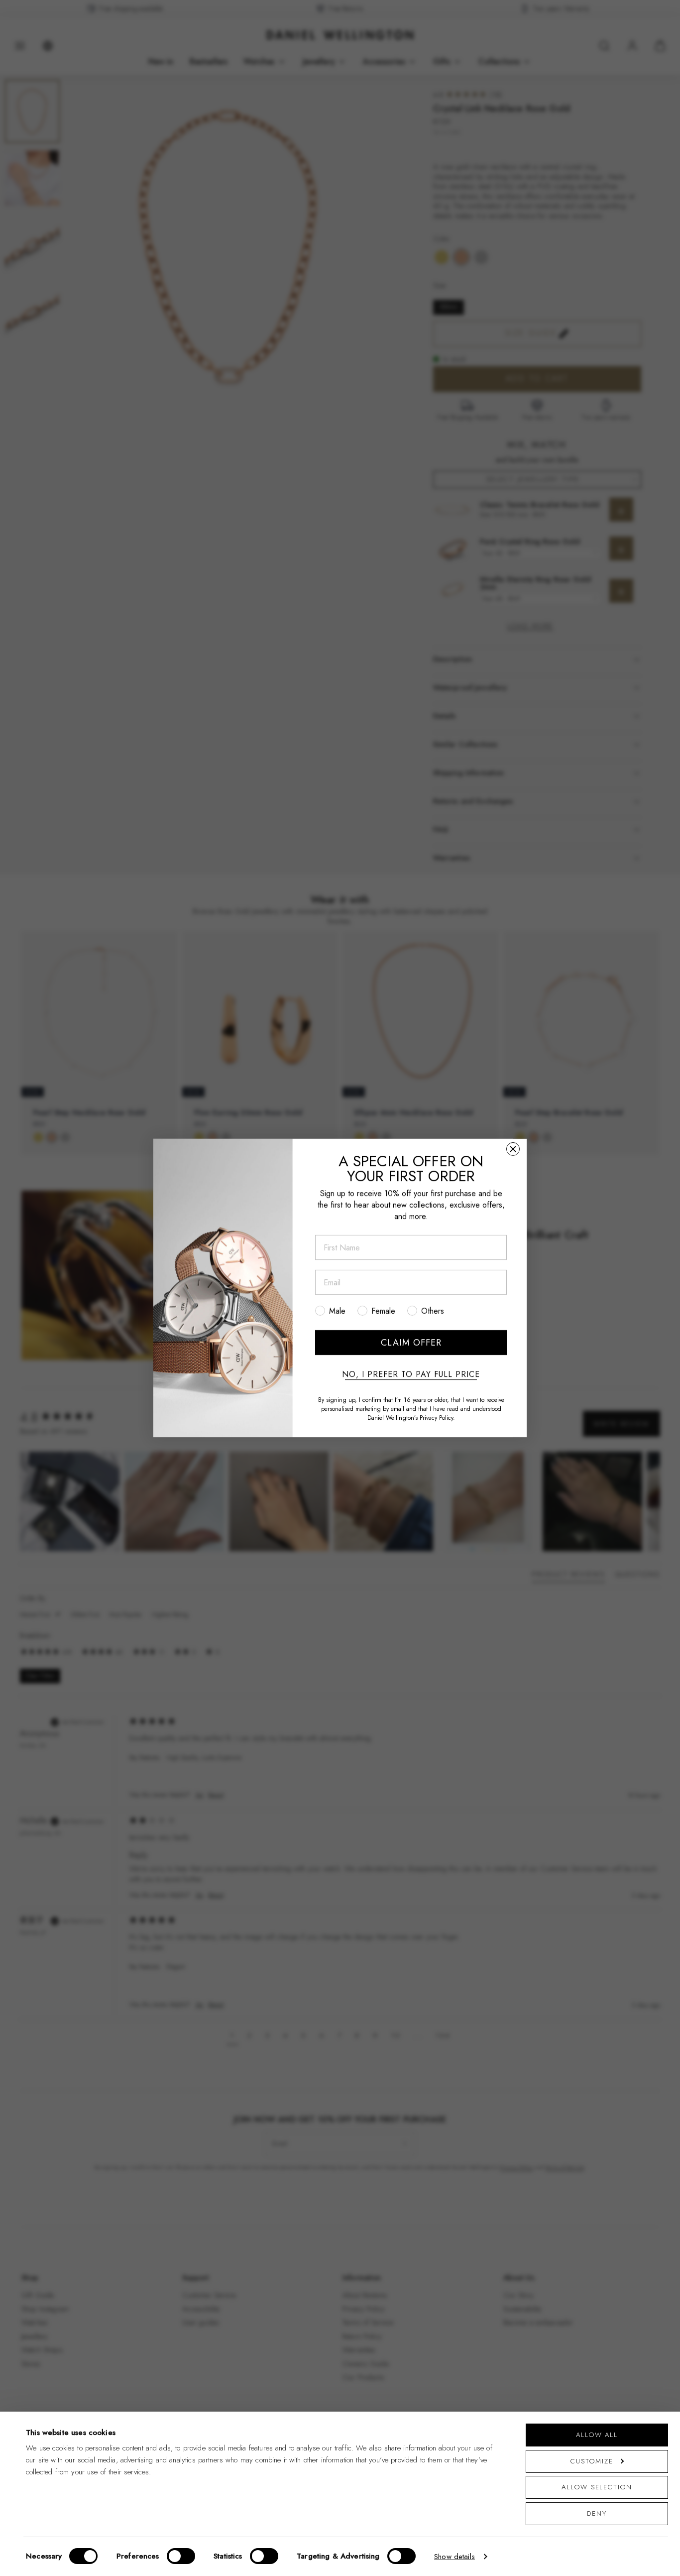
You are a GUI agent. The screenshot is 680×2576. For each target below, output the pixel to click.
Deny (597, 2513)
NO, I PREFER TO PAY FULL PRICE (411, 1374)
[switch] (181, 2556)
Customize (592, 2461)
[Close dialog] (513, 1149)
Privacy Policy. (437, 1418)
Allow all (597, 2435)
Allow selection (597, 2487)
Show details (454, 2557)
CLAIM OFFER (411, 1343)
